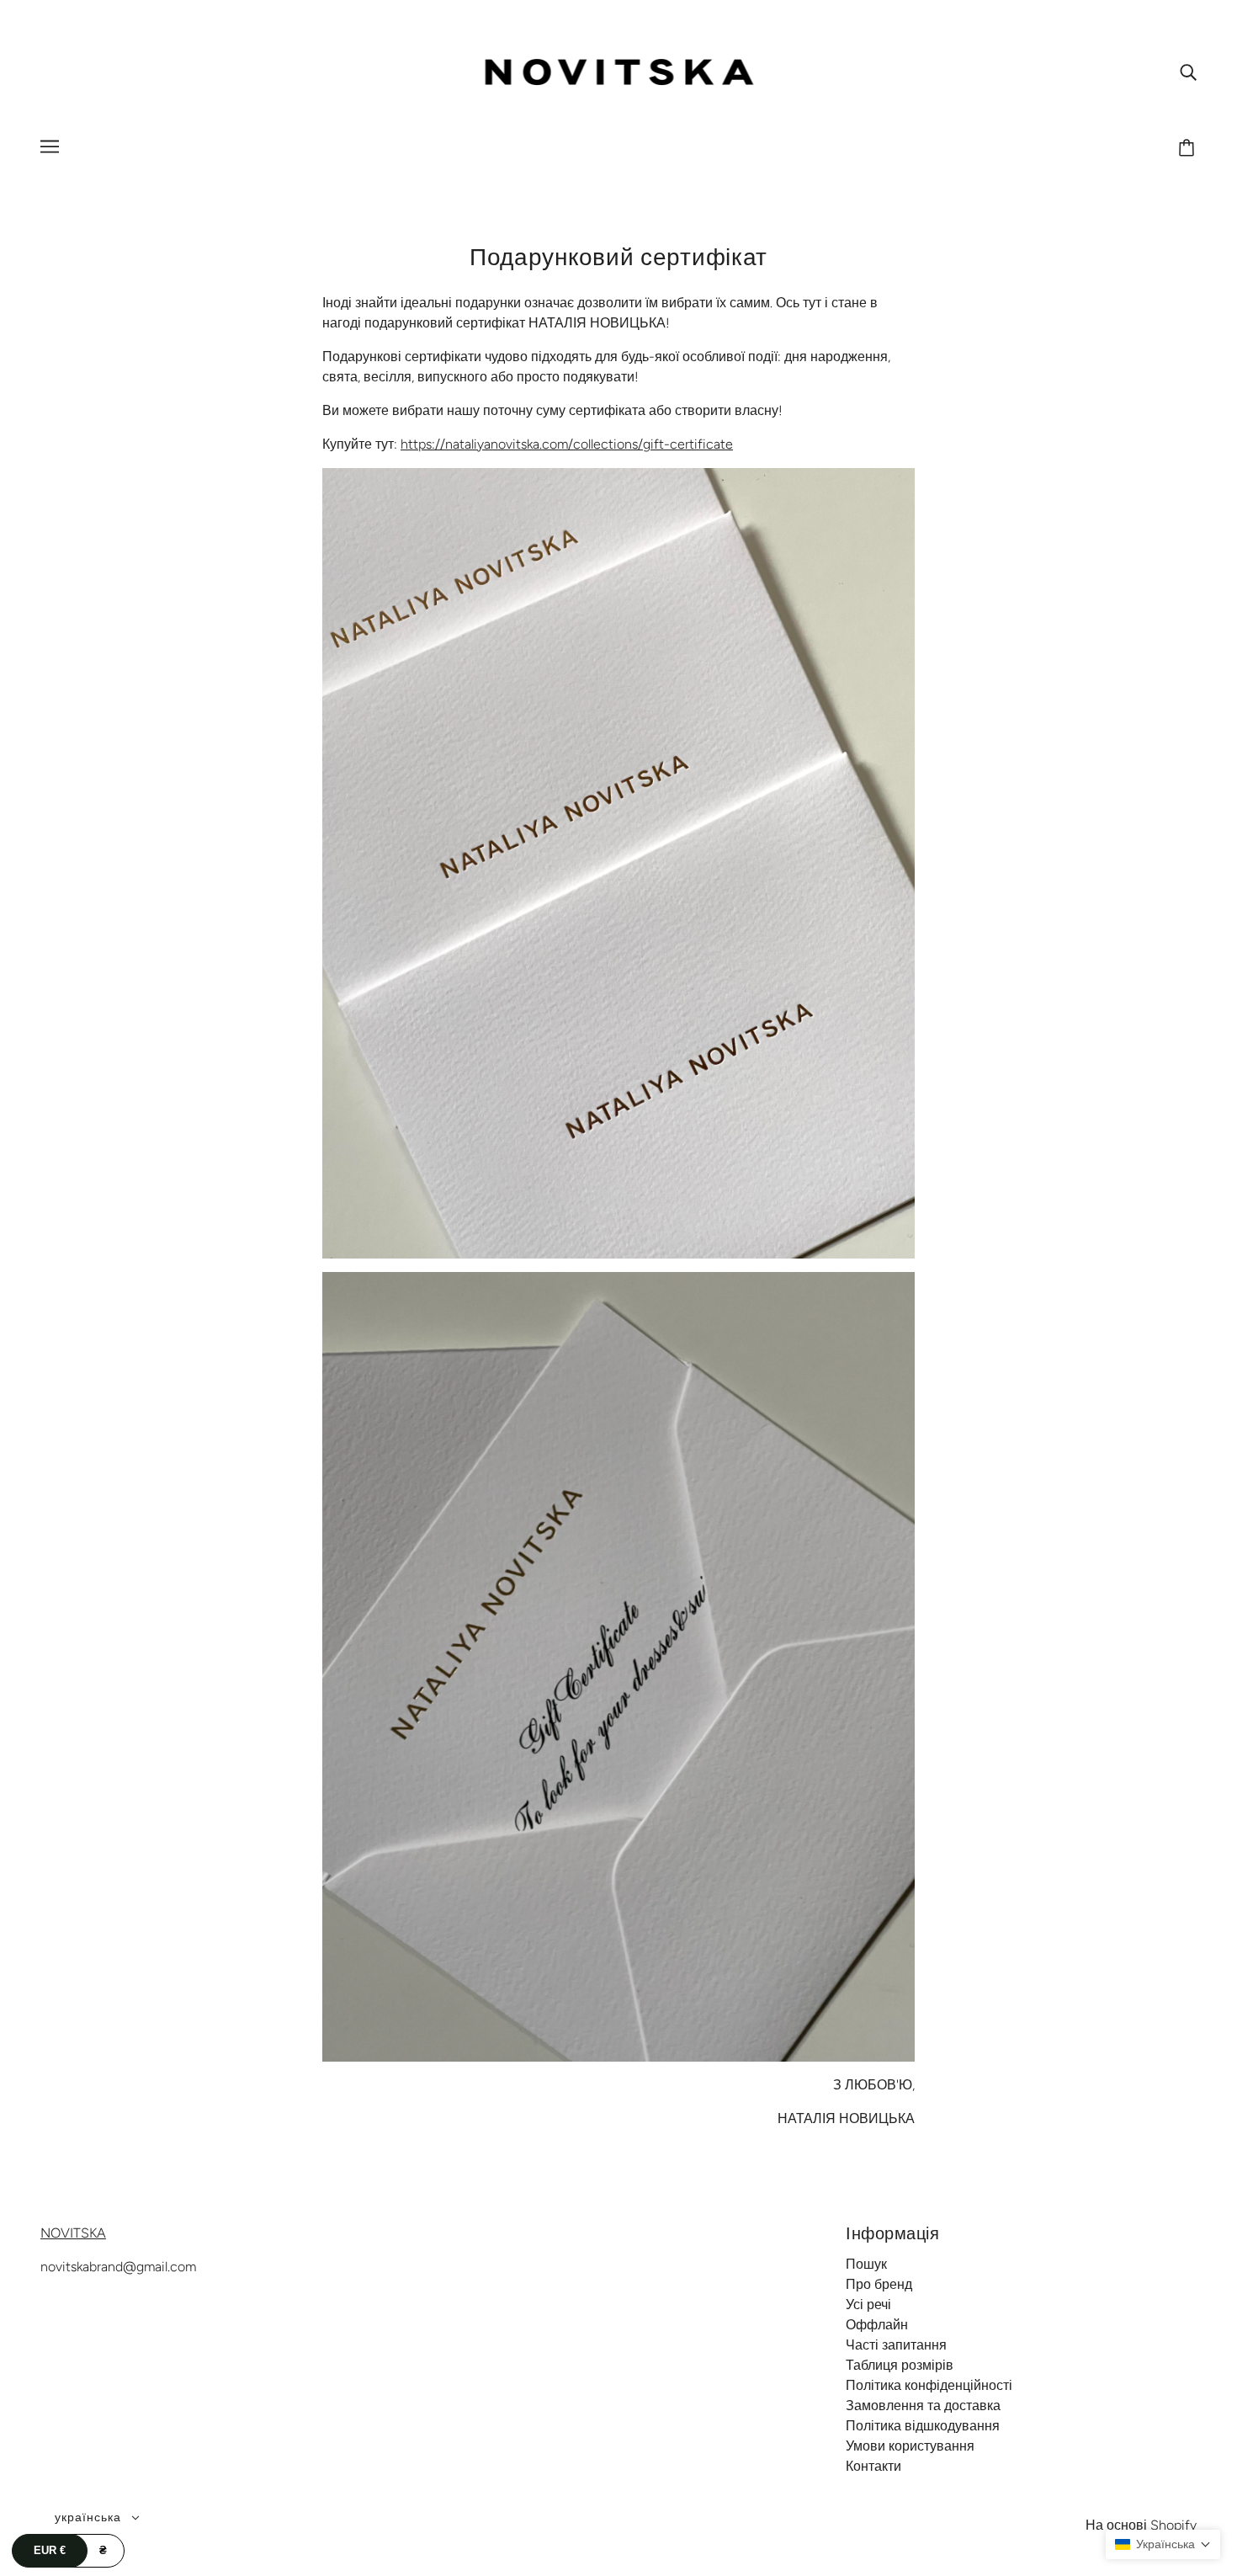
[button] (1163, 2544)
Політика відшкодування (923, 2426)
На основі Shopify (1141, 2525)
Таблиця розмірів (900, 2365)
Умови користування (910, 2446)
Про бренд (879, 2284)
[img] (1188, 72)
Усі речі (868, 2305)
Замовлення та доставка (923, 2406)
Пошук (866, 2264)
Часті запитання (896, 2345)
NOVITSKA (73, 2233)
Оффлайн (877, 2325)
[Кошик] (1189, 149)
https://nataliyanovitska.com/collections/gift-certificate (567, 444)
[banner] (619, 70)
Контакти (873, 2466)
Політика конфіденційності (929, 2385)
